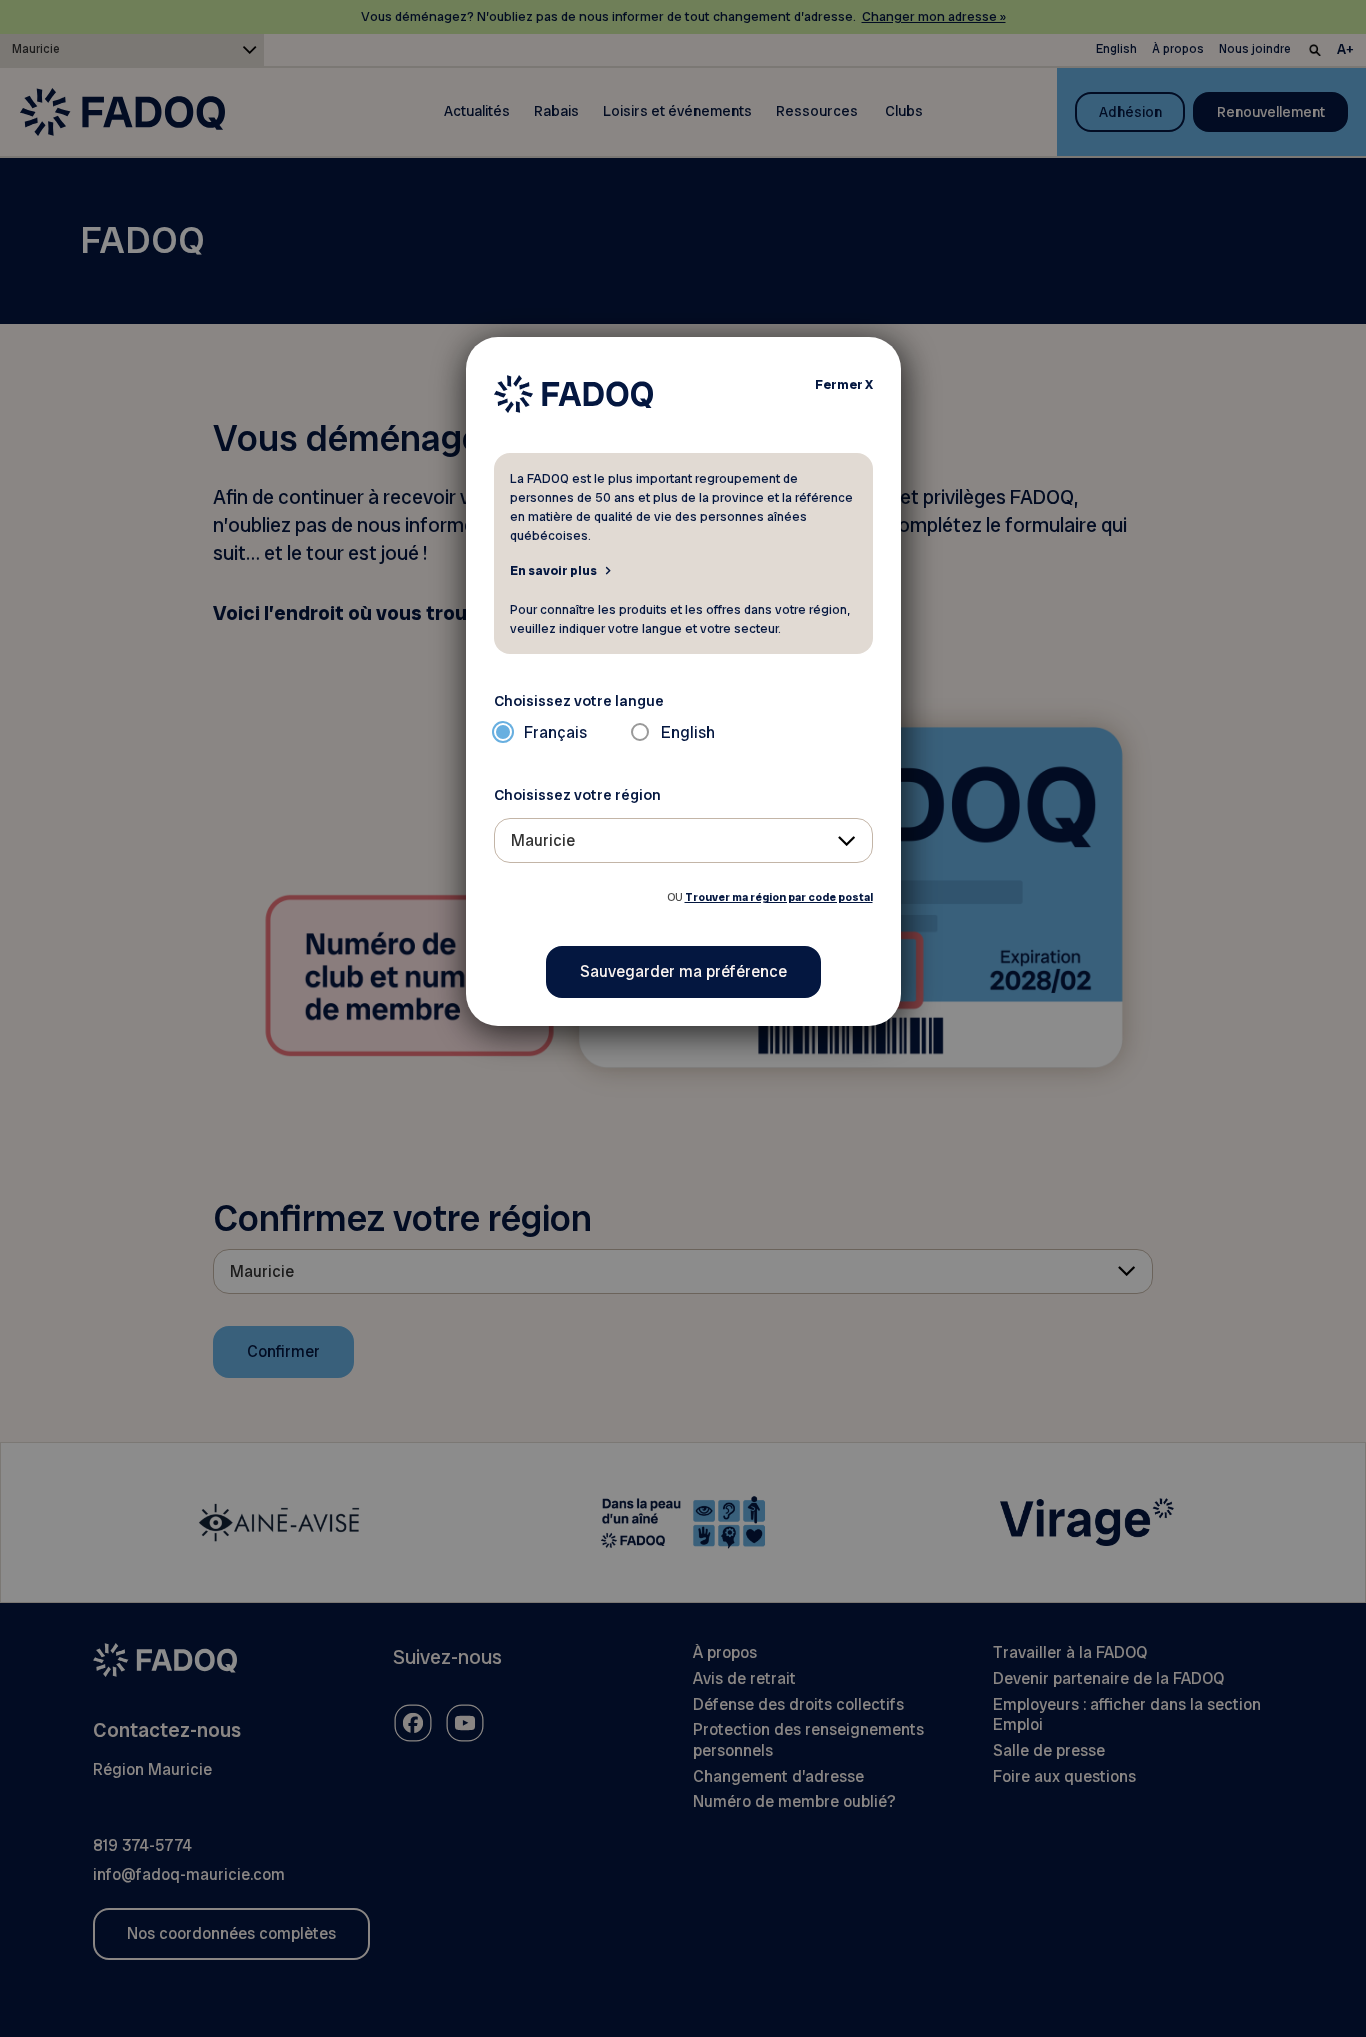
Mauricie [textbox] (543, 840)
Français (555, 732)
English (688, 732)
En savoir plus (553, 570)
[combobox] (683, 840)
